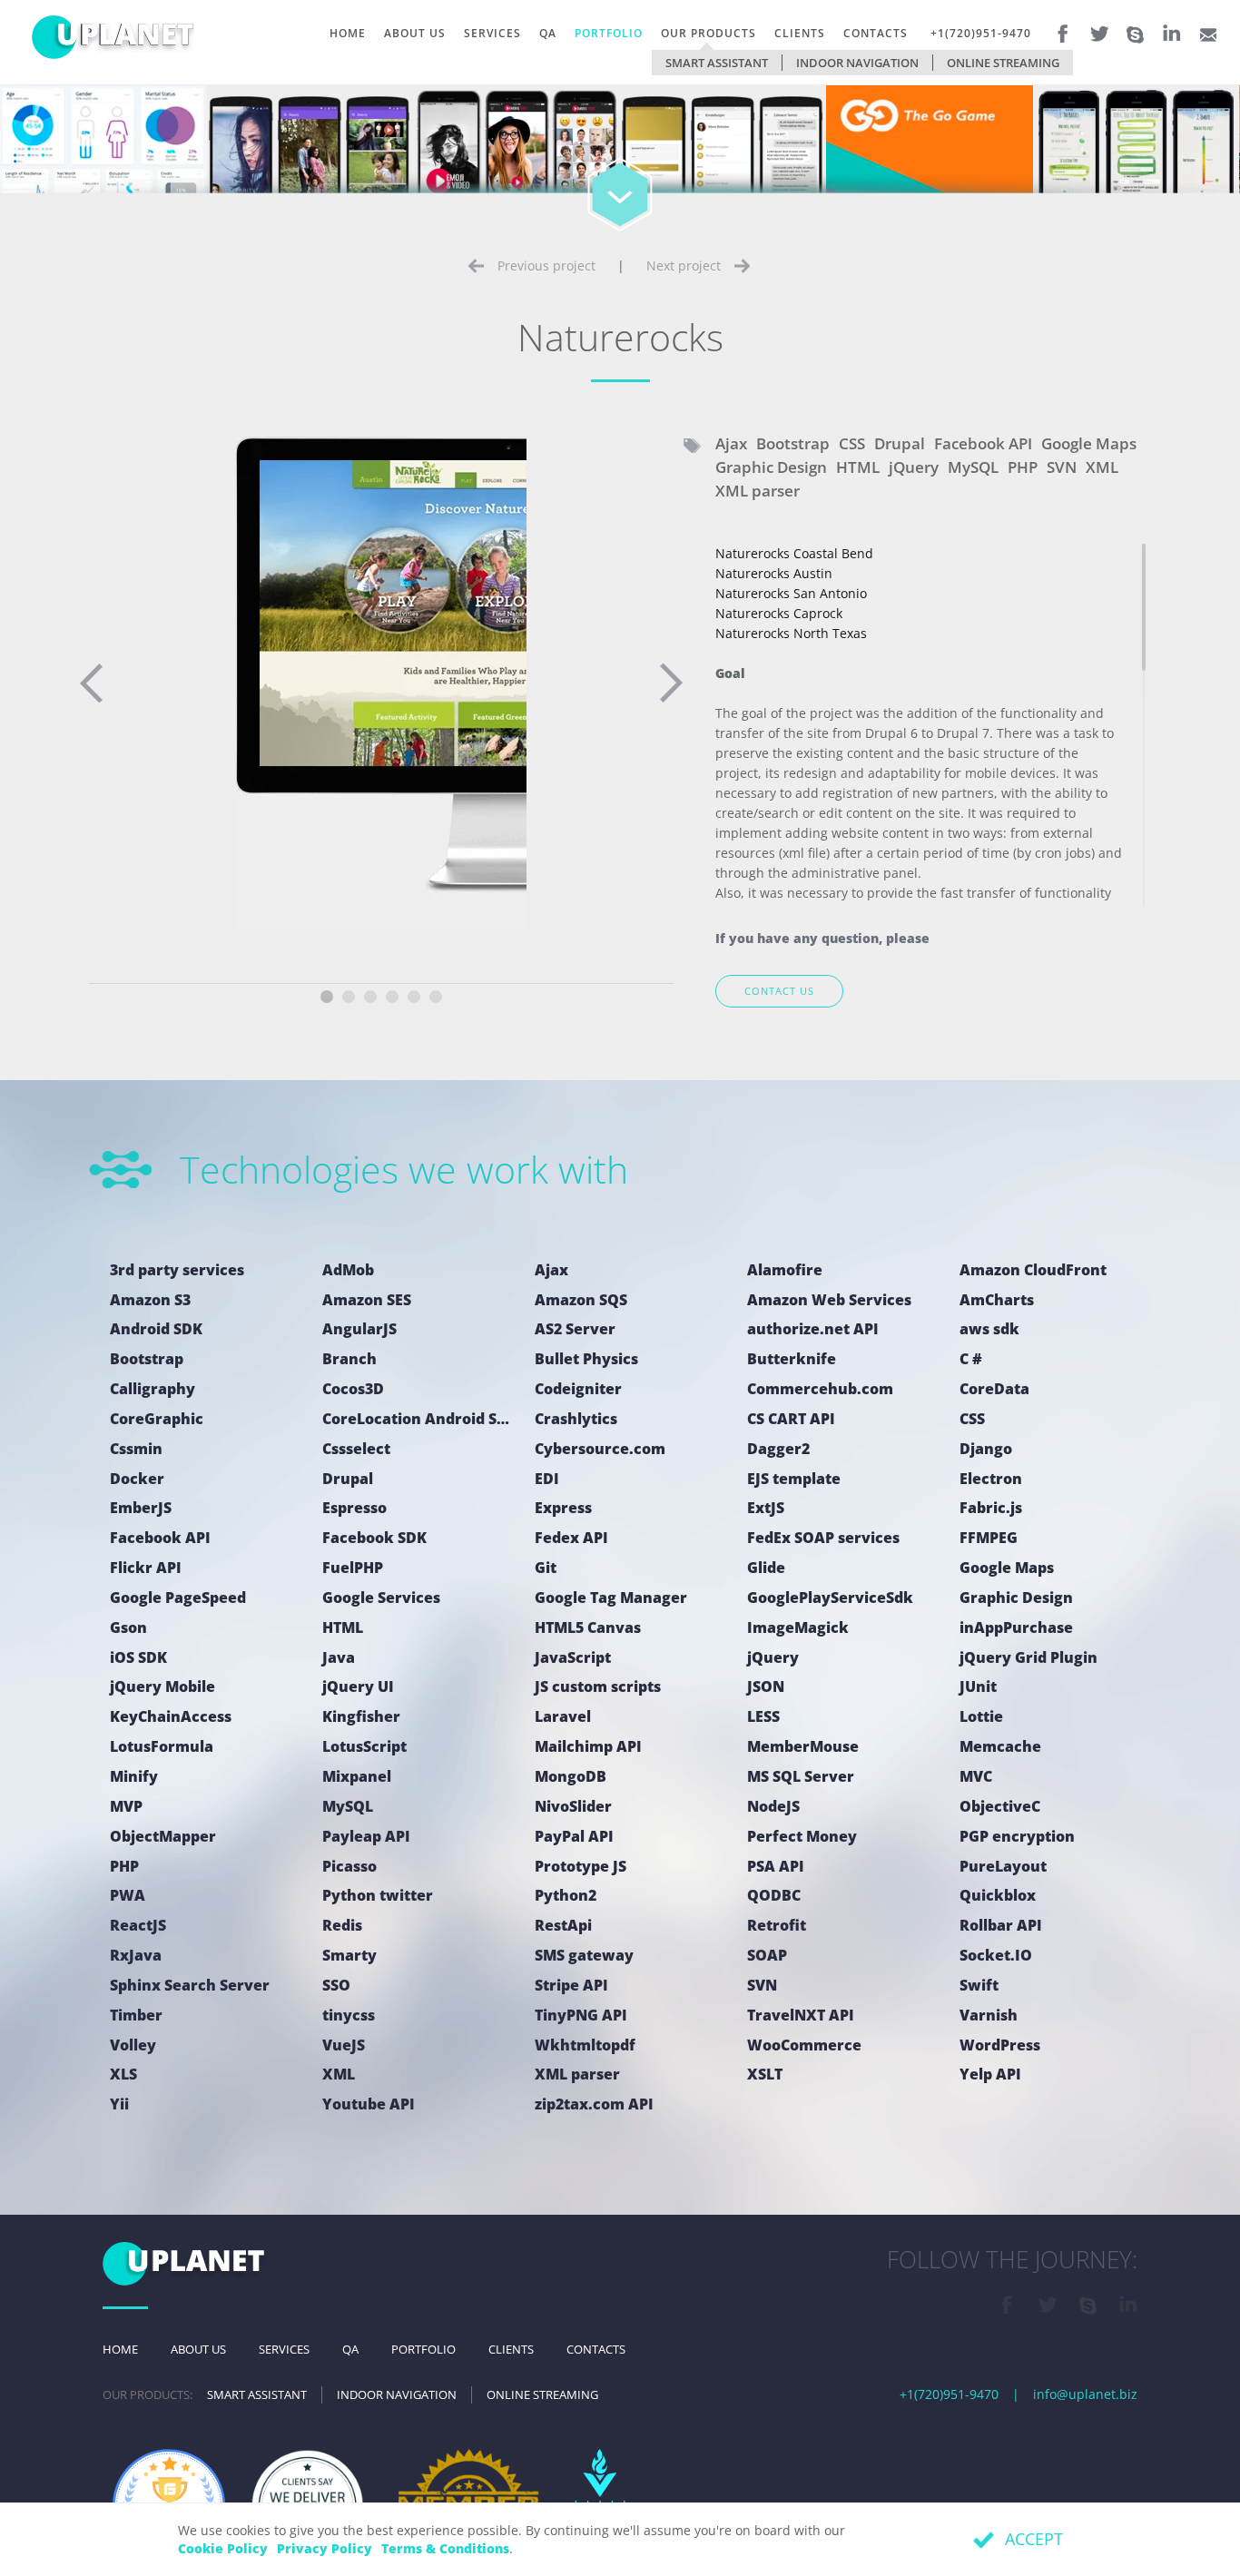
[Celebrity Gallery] (310, 157)
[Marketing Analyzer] (103, 157)
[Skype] (1136, 29)
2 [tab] (349, 997)
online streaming (1003, 63)
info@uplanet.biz (1085, 2394)
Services (492, 33)
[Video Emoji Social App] (517, 157)
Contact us (779, 991)
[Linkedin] (1172, 27)
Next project (684, 265)
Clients (800, 33)
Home (348, 33)
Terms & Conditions (445, 2548)
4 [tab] (392, 997)
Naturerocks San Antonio (791, 593)
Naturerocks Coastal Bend (794, 553)
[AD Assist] (723, 157)
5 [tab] (414, 997)
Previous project (546, 265)
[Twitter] (1099, 27)
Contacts (876, 33)
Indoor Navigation (857, 63)
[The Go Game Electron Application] (930, 157)
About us (415, 33)
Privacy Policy (325, 2548)
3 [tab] (370, 997)
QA (548, 33)
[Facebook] (1063, 27)
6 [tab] (436, 997)
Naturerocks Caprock (779, 613)
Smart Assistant (717, 63)
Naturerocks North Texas (791, 633)
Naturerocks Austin (774, 573)
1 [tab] (327, 997)
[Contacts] (1208, 27)
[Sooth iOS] (1137, 157)
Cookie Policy (223, 2548)
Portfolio (609, 33)
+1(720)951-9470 (981, 33)
